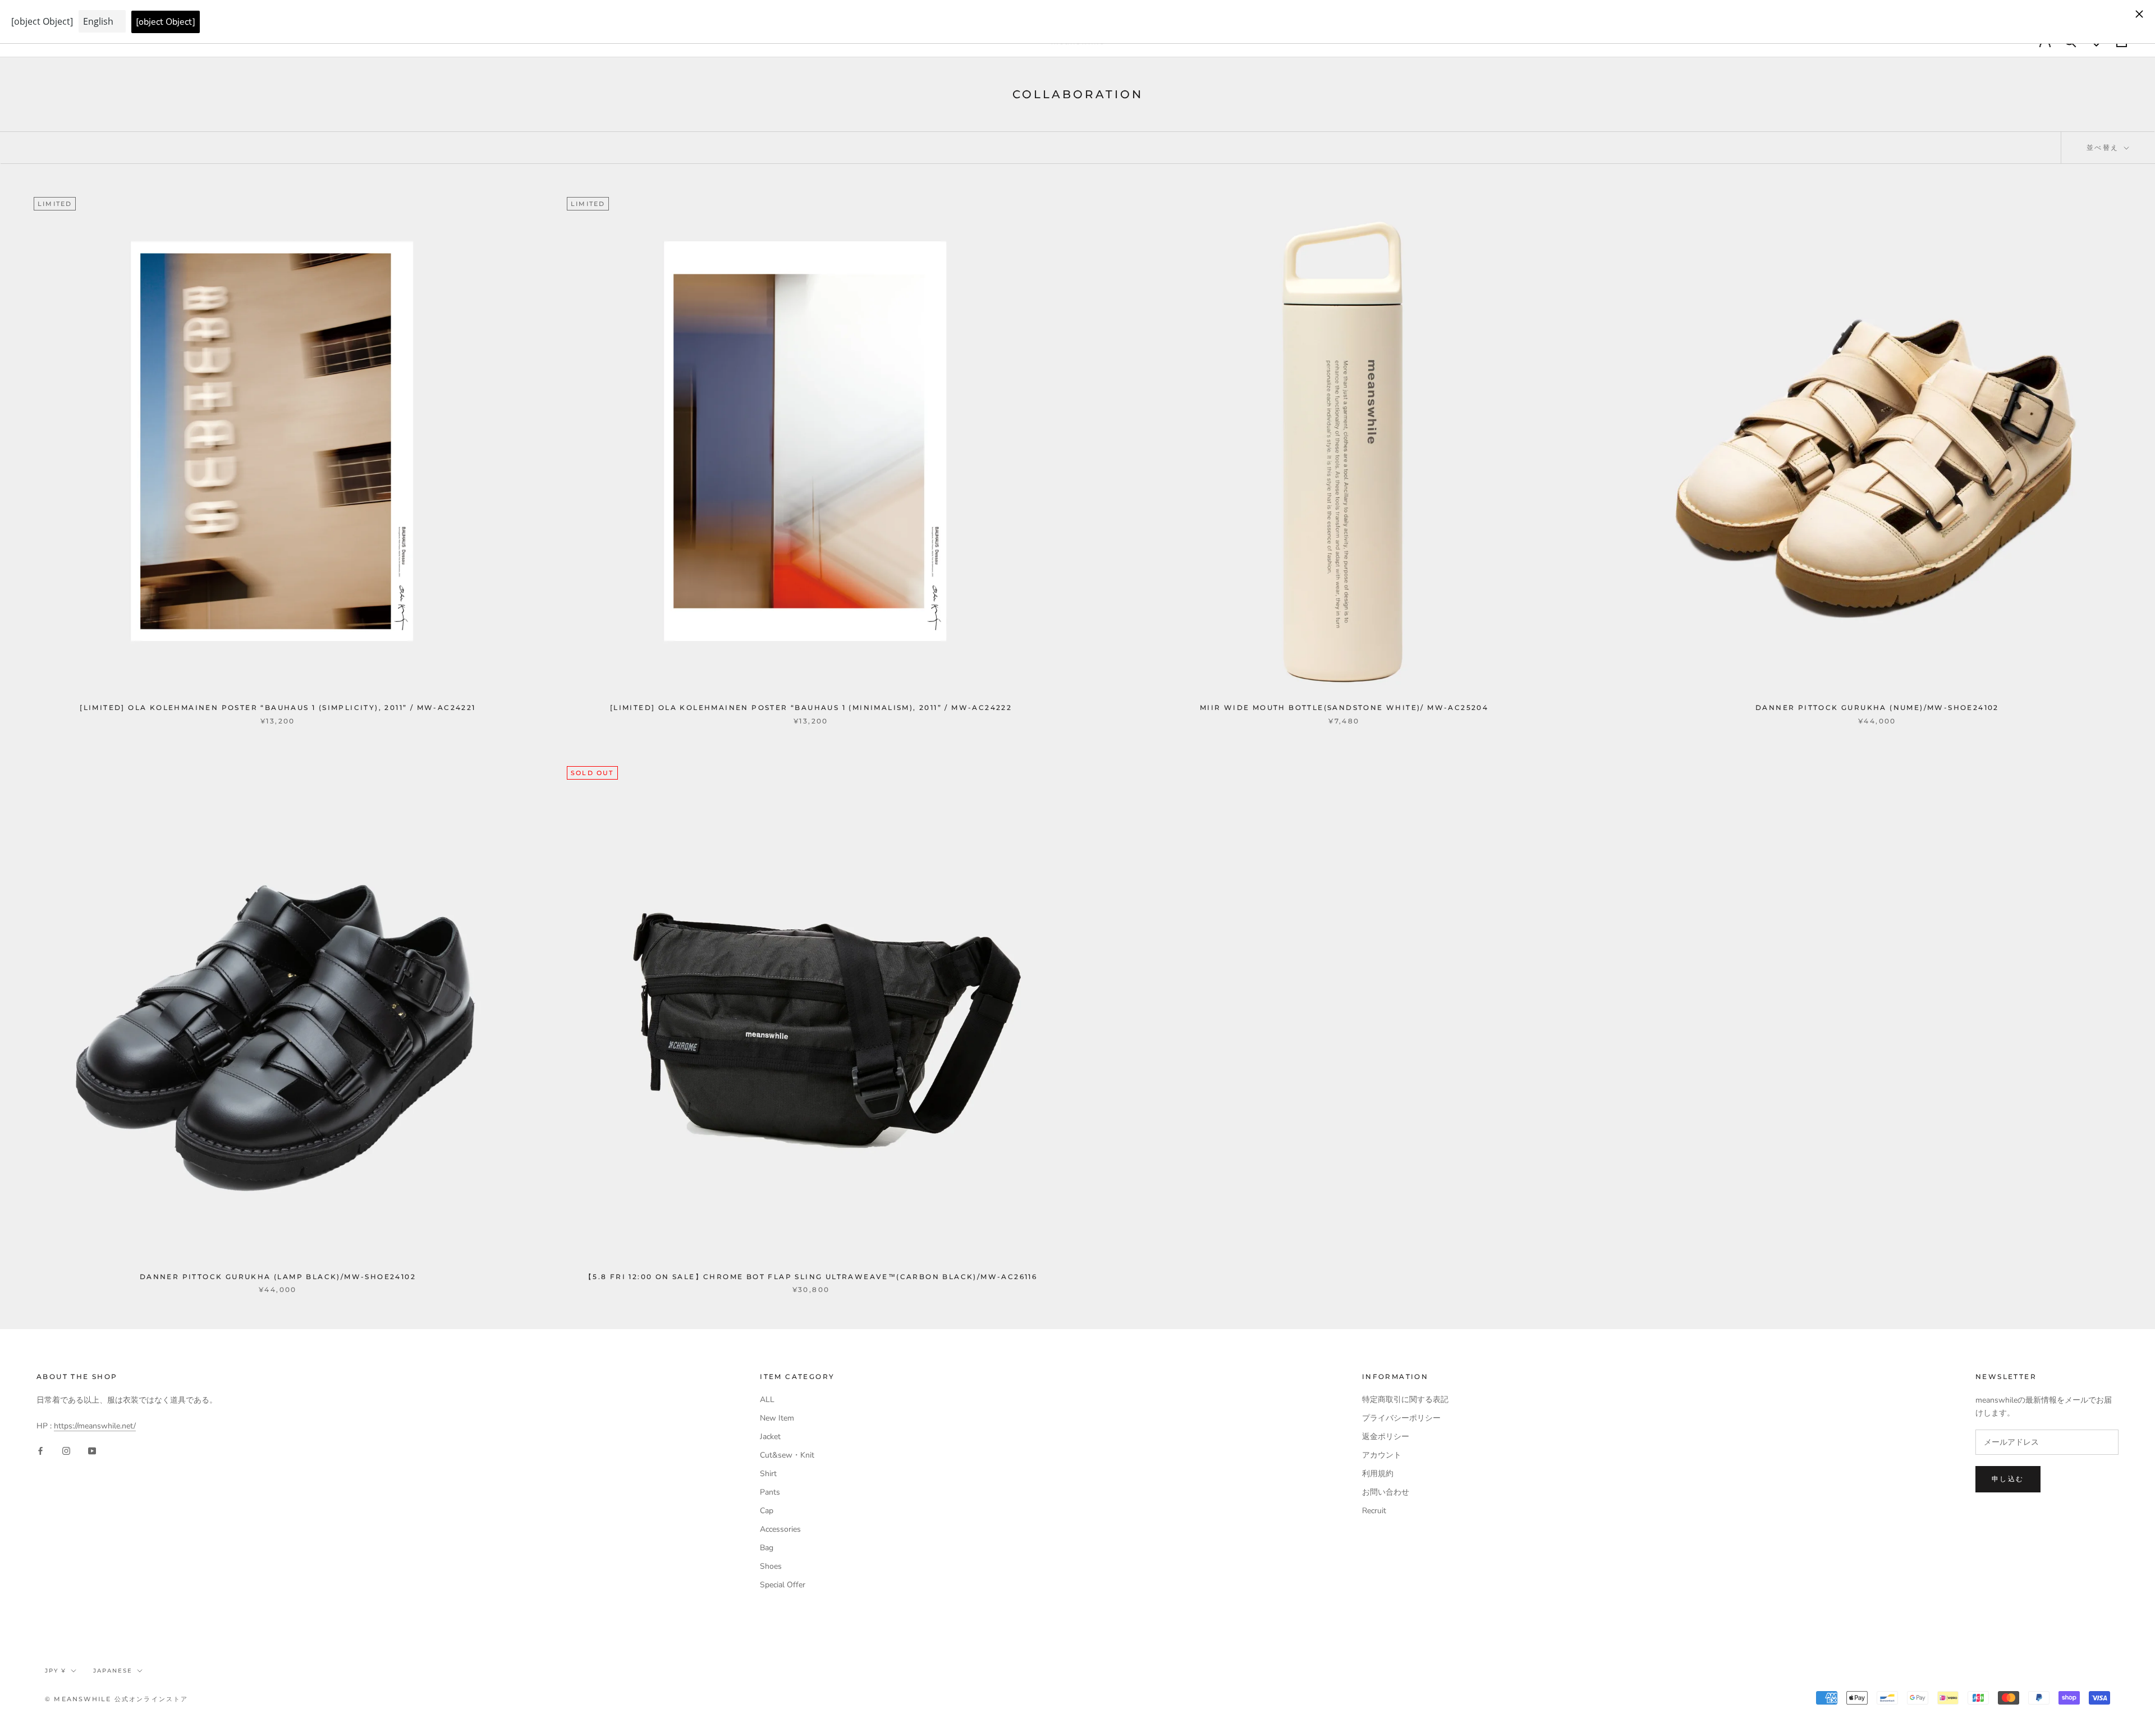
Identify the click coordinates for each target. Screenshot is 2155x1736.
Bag (767, 1548)
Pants (770, 1492)
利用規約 (1378, 1474)
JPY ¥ (56, 1671)
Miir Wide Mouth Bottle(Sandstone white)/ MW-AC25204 (1344, 707)
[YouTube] (92, 1450)
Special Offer (783, 1585)
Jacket (770, 1437)
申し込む (2008, 1479)
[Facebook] (40, 1450)
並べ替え (2104, 147)
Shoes (771, 1566)
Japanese (113, 1671)
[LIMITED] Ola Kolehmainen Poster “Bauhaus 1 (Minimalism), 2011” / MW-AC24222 (811, 707)
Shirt (768, 1474)
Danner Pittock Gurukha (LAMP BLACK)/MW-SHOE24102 (278, 1277)
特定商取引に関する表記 (1405, 1400)
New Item (777, 1418)
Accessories (780, 1529)
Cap (767, 1511)
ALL (767, 1400)
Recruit (1374, 1511)
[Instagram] (66, 1450)
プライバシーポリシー (1401, 1418)
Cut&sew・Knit (787, 1455)
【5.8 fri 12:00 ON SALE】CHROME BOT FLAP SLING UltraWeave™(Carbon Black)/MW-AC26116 (811, 1277)
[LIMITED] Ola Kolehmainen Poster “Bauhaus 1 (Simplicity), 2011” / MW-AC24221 (278, 707)
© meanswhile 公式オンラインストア (117, 1699)
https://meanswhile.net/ (95, 1426)
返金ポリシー (1386, 1437)
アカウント (1382, 1455)
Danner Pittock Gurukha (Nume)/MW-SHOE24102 (1877, 707)
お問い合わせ (1386, 1492)
